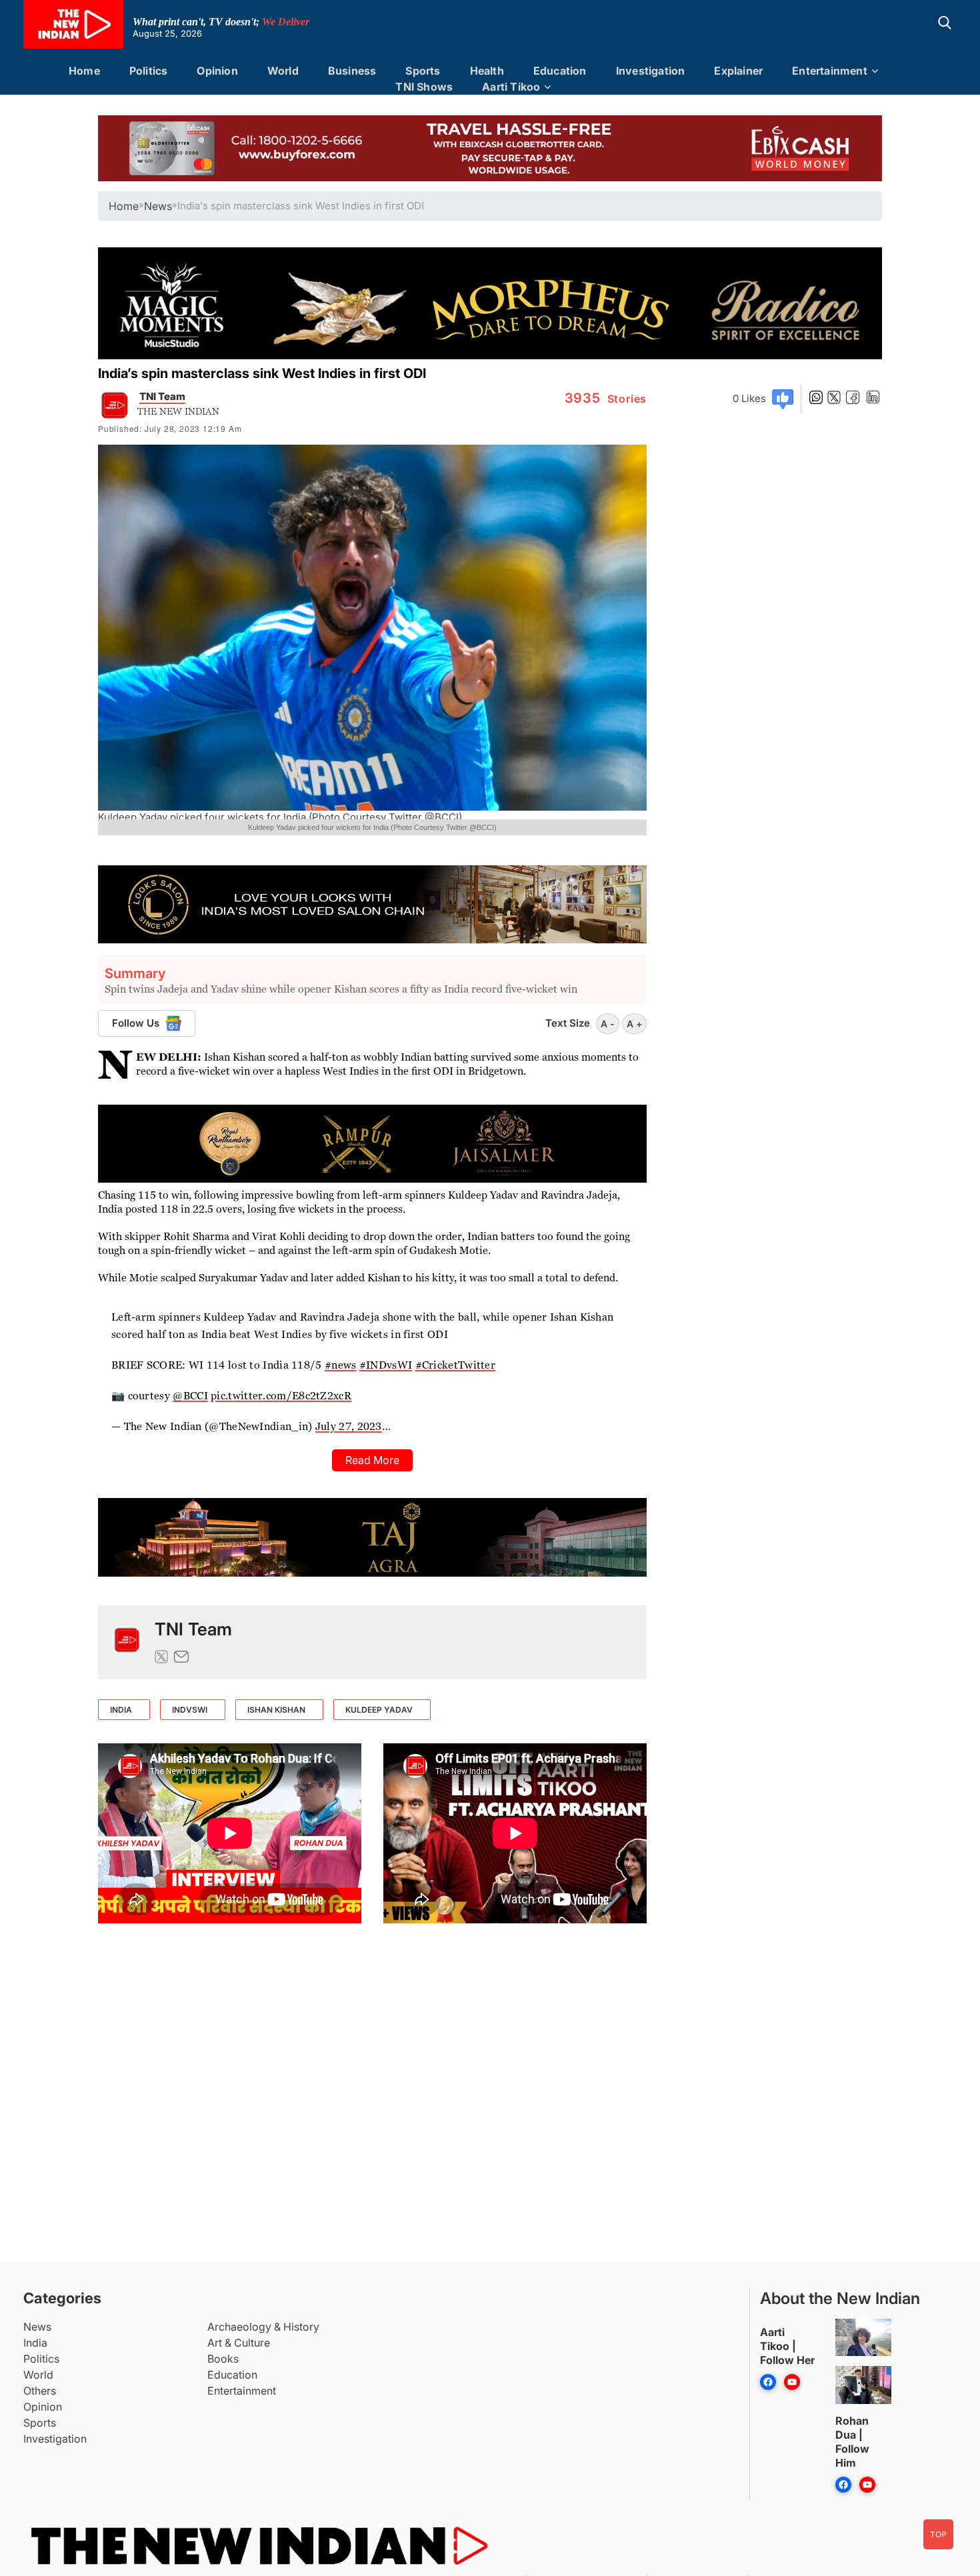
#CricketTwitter (456, 1365)
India (35, 2343)
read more (372, 1460)
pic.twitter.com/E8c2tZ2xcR (281, 1396)
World (283, 71)
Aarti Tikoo (511, 87)
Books (223, 2359)
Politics (149, 71)
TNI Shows (424, 87)
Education (560, 71)
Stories (606, 399)
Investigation (651, 71)
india (121, 1710)
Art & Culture (239, 2343)
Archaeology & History (263, 2327)
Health (487, 71)
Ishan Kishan (276, 1710)
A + (634, 1024)
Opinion (217, 71)
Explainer (738, 71)
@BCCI (190, 1396)
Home (84, 71)
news (158, 206)
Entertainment (830, 71)
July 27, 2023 (349, 1426)
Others (40, 2391)
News (37, 2327)
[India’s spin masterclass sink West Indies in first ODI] (126, 1642)
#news (341, 1365)
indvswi (190, 1710)
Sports (423, 71)
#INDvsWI (386, 1365)
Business (352, 71)
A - (608, 1024)
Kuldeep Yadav (379, 1710)
